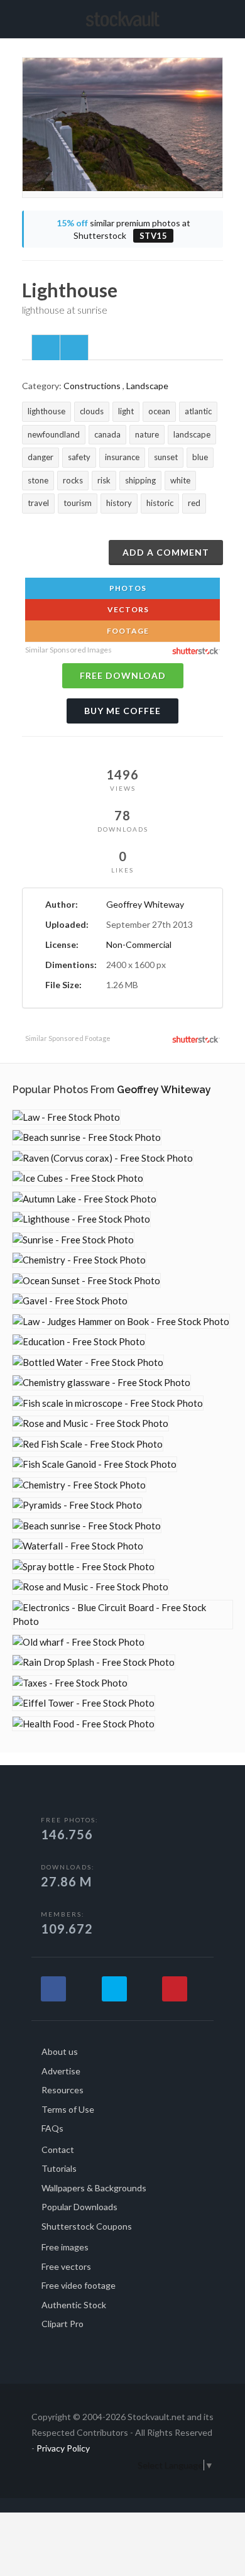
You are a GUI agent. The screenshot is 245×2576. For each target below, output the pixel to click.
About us (60, 2051)
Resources (63, 2090)
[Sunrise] (73, 1240)
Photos (127, 588)
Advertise (61, 2071)
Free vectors (66, 2266)
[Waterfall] (78, 1546)
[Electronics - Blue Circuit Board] (122, 1615)
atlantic (198, 411)
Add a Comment (166, 552)
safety (79, 457)
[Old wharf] (79, 1642)
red (194, 503)
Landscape (147, 386)
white (180, 480)
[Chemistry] (79, 1260)
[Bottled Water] (88, 1362)
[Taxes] (70, 1683)
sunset (166, 457)
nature (147, 434)
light (126, 411)
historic (160, 503)
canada (107, 434)
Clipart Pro (63, 2324)
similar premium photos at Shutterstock (123, 229)
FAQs (52, 2128)
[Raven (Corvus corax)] (103, 1158)
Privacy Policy (63, 2448)
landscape (192, 434)
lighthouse (46, 411)
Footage (127, 631)
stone (38, 480)
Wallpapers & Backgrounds (94, 2188)
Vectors (127, 609)
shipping (140, 480)
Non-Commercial (139, 944)
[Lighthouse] (81, 1219)
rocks (73, 480)
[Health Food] (84, 1724)
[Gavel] (70, 1301)
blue (200, 457)
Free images (65, 2247)
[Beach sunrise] (87, 1137)
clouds (92, 411)
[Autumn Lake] (84, 1199)
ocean (159, 411)
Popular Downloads (79, 2207)
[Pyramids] (77, 1505)
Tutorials (59, 2168)
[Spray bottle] (84, 1567)
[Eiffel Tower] (84, 1703)
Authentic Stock (74, 2305)
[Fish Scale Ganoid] (95, 1464)
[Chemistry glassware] (101, 1383)
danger (41, 457)
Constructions (92, 386)
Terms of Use (68, 2109)
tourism (78, 503)
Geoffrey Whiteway (145, 904)
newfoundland (54, 434)
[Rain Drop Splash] (94, 1662)
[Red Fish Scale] (88, 1444)
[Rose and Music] (90, 1423)
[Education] (79, 1342)
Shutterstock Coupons (87, 2226)
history (119, 503)
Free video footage (79, 2285)
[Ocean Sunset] (86, 1281)
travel (38, 503)
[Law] (66, 1117)
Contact (58, 2149)
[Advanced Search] (219, 17)
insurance (122, 457)
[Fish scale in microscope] (108, 1403)
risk (104, 480)
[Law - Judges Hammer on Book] (121, 1322)
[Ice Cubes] (78, 1178)
